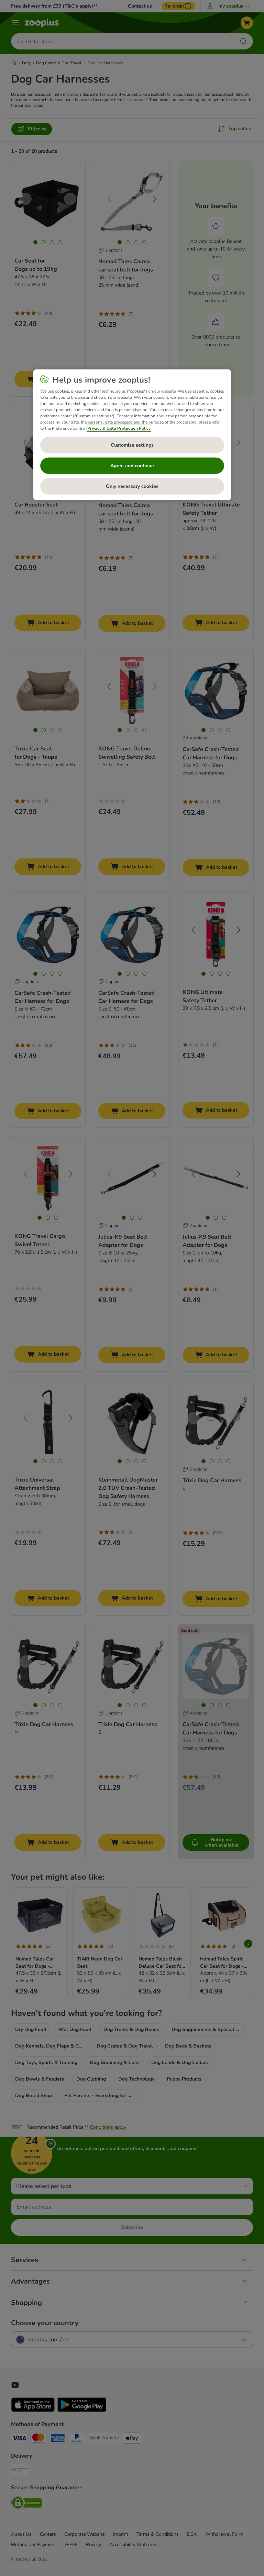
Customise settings (132, 445)
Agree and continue (132, 466)
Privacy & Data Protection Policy (119, 428)
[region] (132, 435)
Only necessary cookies (132, 486)
